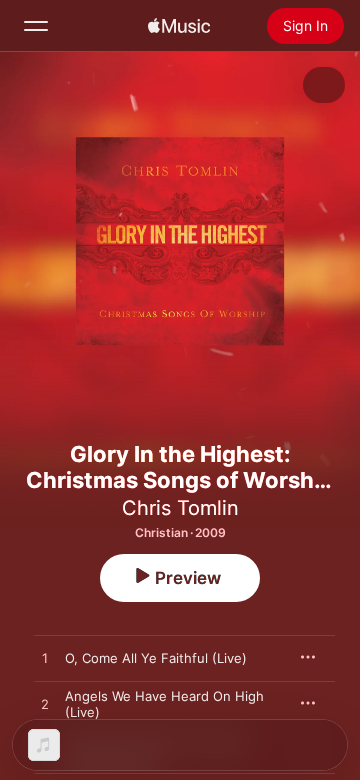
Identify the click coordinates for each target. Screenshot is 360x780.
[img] (179, 26)
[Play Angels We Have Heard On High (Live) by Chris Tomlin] (45, 705)
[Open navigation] (36, 26)
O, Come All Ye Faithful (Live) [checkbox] (156, 658)
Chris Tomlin (180, 508)
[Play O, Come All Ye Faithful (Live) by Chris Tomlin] (45, 659)
